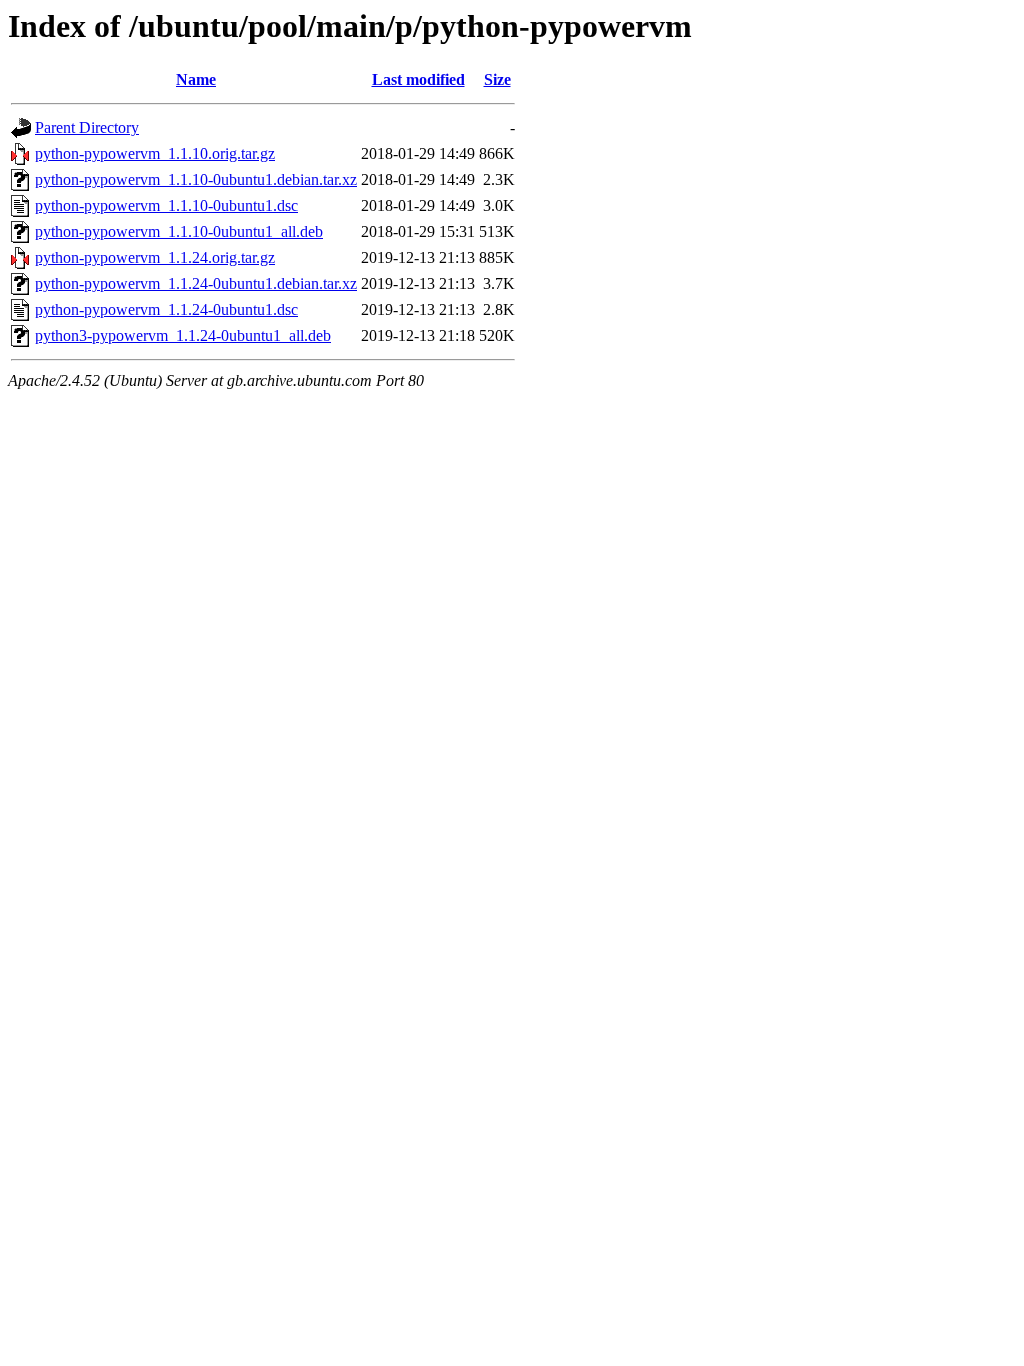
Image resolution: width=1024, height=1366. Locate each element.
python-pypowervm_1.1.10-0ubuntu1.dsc (166, 205)
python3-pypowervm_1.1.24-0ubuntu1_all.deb (183, 335)
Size (497, 79)
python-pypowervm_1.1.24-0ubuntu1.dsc (166, 309)
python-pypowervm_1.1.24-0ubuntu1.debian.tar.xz (196, 283)
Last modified (418, 79)
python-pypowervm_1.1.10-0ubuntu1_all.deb (179, 231)
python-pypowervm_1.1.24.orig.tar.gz (155, 257)
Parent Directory (87, 127)
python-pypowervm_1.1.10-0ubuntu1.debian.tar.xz (196, 179)
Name (196, 79)
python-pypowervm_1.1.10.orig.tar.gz (155, 153)
